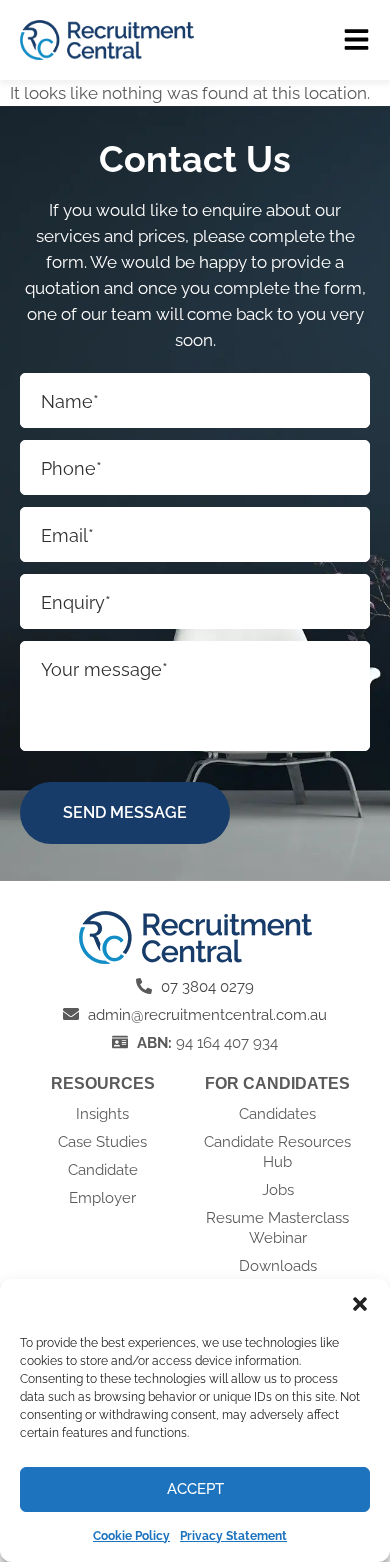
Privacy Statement (233, 1536)
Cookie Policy (131, 1536)
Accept (195, 1489)
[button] (360, 1304)
